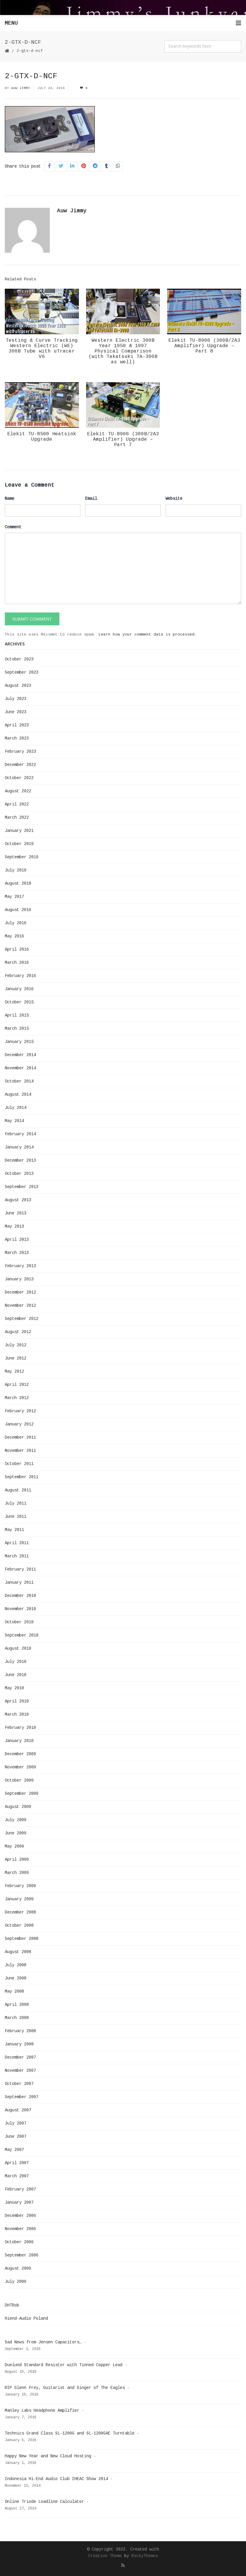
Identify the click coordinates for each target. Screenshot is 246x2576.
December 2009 (20, 1754)
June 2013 (16, 1213)
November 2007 (20, 2071)
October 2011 (19, 1464)
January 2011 (19, 1583)
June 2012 (16, 1358)
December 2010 (20, 1596)
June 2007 (16, 2137)
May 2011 (14, 1530)
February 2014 (20, 1134)
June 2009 (16, 1833)
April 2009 (17, 1860)
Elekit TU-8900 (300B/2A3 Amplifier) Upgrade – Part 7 (123, 439)
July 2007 (16, 2123)
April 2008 (17, 2005)
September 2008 (22, 1939)
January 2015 (19, 1042)
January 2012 (19, 1424)
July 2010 (16, 1662)
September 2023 (22, 672)
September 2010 (22, 1635)
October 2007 (19, 2084)
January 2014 (19, 1147)
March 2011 (17, 1556)
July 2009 (16, 1820)
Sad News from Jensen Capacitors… (43, 2342)
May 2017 (14, 897)
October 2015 (19, 1002)
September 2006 (22, 2255)
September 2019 (22, 857)
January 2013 (19, 1279)
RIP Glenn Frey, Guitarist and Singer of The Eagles (65, 2388)
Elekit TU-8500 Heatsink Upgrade (42, 437)
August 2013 (18, 1200)
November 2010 (20, 1609)
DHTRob (12, 2305)
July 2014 (16, 1108)
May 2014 (14, 1121)
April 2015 (17, 1015)
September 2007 (22, 2097)
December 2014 (20, 1055)
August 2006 (18, 2268)
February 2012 (20, 1411)
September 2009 (22, 1794)
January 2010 (19, 1741)
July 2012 (16, 1345)
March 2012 (17, 1398)
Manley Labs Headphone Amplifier (42, 2411)
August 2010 (18, 1648)
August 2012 (18, 1332)
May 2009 (14, 1846)
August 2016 (18, 910)
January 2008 (19, 2044)
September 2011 (22, 1477)
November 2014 (20, 1068)
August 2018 (18, 883)
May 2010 (14, 1688)
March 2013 (17, 1253)
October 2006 (19, 2242)
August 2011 (18, 1490)
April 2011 (17, 1543)
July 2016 (16, 923)
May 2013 (14, 1226)
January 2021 (19, 831)
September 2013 (22, 1187)
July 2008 (16, 1965)
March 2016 (17, 963)
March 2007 (17, 2176)
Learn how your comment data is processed (146, 634)
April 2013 (17, 1240)
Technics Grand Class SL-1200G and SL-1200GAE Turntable (70, 2433)
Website (174, 499)
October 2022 (19, 778)
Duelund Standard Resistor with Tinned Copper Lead (64, 2365)
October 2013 (19, 1174)
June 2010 (16, 1675)
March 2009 (17, 1873)
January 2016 (19, 989)
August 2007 (18, 2110)
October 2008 (19, 1925)
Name (10, 499)
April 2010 (17, 1701)
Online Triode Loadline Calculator (44, 2502)
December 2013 (20, 1160)
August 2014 (18, 1094)
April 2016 (17, 949)
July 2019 (16, 870)
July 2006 (16, 2282)
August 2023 (18, 686)
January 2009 (19, 1899)
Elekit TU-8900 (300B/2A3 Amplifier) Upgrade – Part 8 (204, 346)
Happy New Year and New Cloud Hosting (48, 2456)
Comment (13, 527)
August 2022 (18, 791)
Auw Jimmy (21, 88)
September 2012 (22, 1319)
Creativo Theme (105, 2556)
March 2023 (17, 738)
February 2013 (20, 1266)
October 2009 (19, 1780)
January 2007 (19, 2202)
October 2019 (19, 844)
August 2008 (18, 1952)
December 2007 (20, 2057)
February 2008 (20, 2031)
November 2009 (20, 1767)
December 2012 (20, 1292)
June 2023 (16, 712)
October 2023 (19, 659)
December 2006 (20, 2216)
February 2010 (20, 1728)
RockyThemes (145, 2556)
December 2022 (20, 765)
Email (91, 499)
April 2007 (17, 2163)
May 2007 (14, 2150)
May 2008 (14, 1991)
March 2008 (17, 2018)
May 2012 (14, 1371)
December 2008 (20, 1912)
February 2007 (20, 2189)
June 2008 (16, 1978)
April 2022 (17, 804)
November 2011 (20, 1451)
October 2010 (19, 1622)
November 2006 (20, 2229)
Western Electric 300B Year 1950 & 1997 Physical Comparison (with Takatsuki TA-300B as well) (123, 351)
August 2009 (18, 1807)
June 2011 (16, 1517)
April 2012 (17, 1385)
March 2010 (17, 1714)
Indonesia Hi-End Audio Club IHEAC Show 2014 (56, 2479)
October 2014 (19, 1081)
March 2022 (17, 817)
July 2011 (16, 1503)
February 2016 (20, 976)
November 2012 (20, 1306)
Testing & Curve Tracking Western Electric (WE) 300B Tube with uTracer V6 (42, 349)
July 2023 (16, 699)
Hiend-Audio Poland (26, 2318)
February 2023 (20, 752)
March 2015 (17, 1029)
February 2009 (20, 1886)
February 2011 (20, 1569)
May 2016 (14, 936)
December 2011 (20, 1437)
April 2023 (17, 725)
